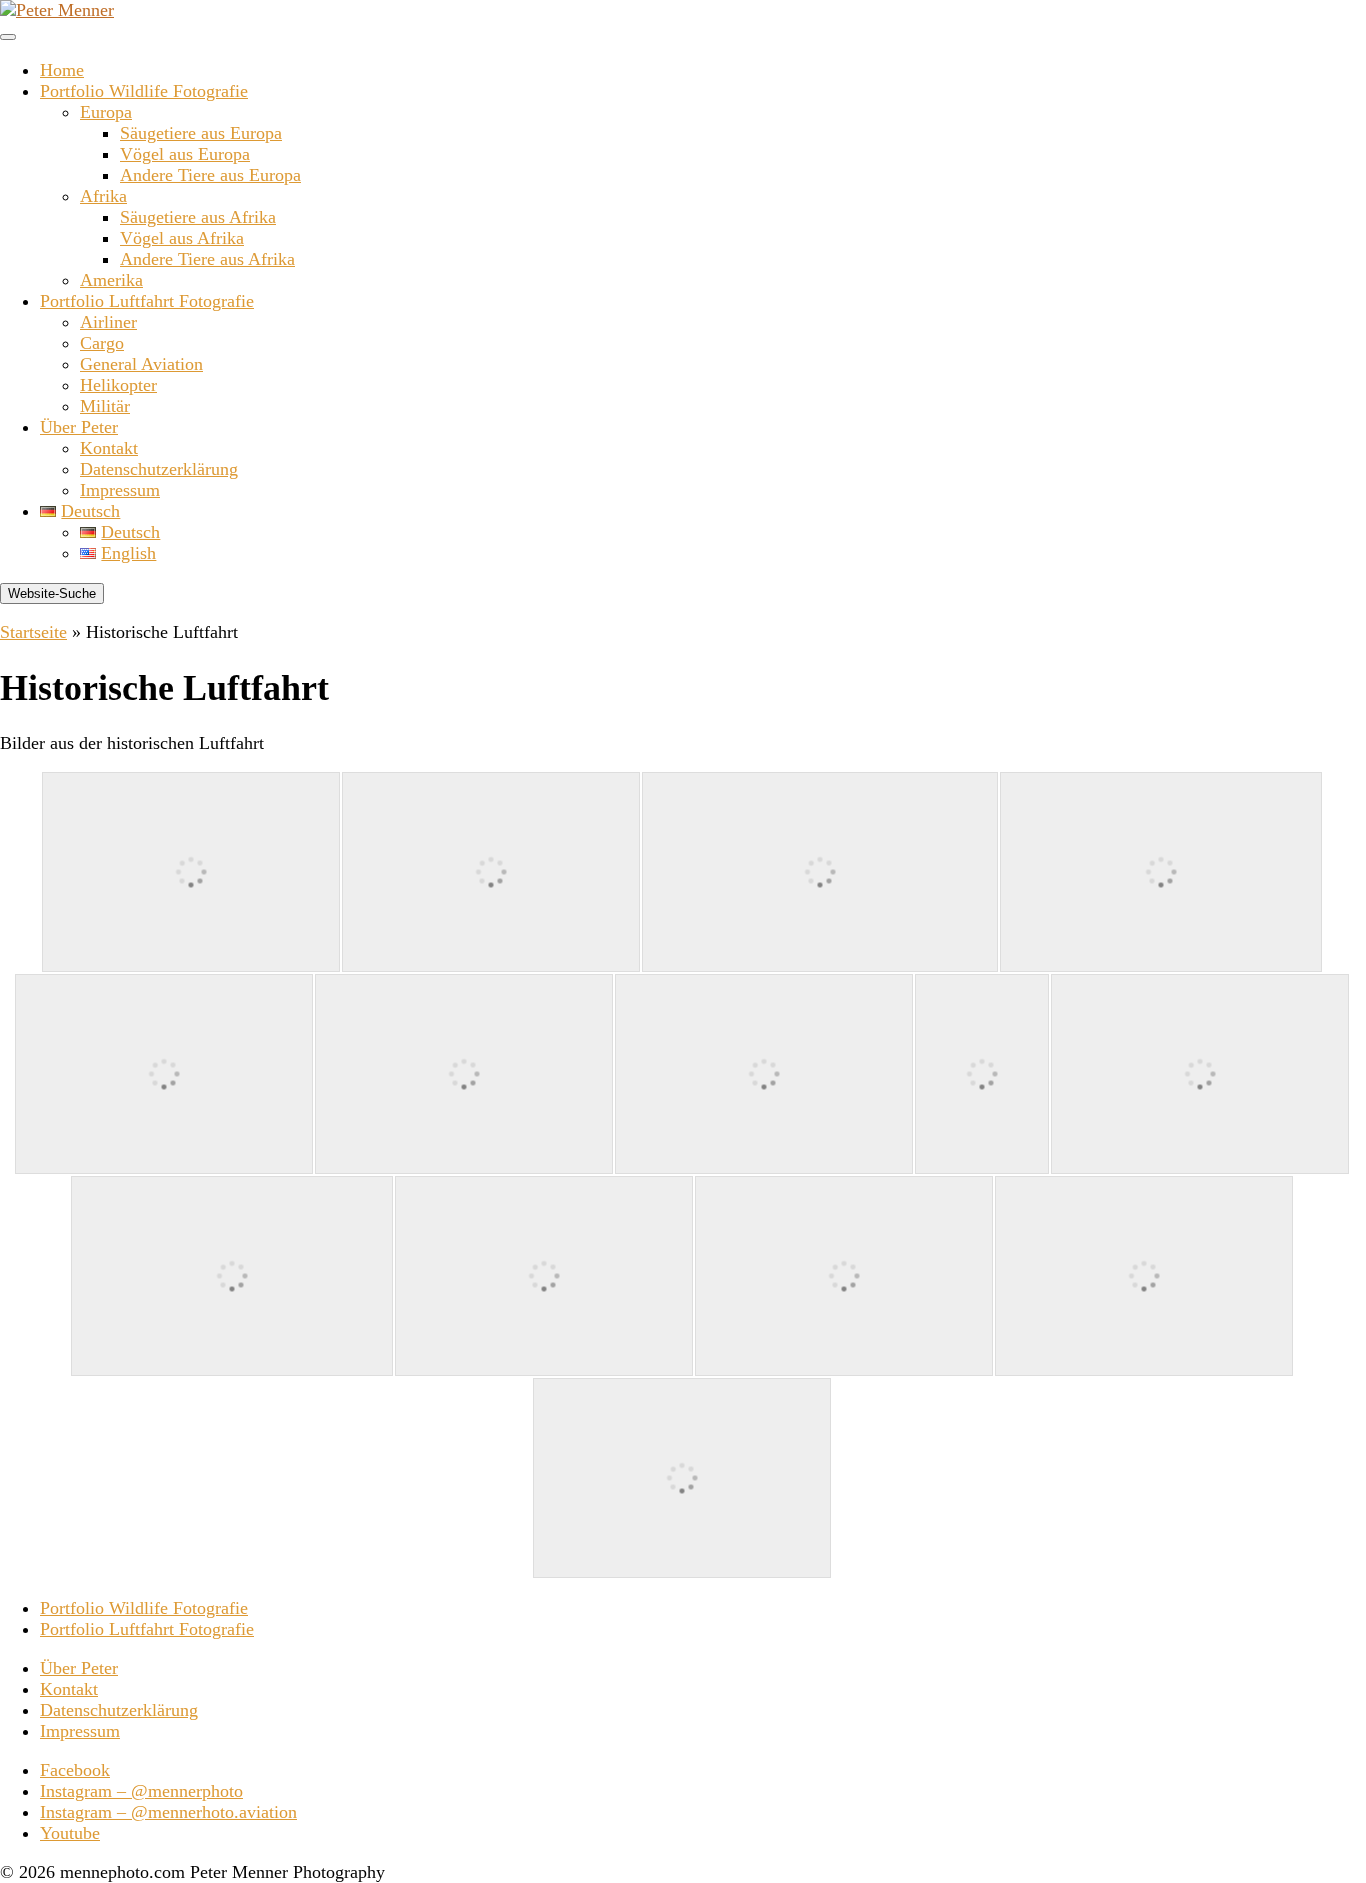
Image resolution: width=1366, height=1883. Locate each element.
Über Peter (79, 427)
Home (62, 70)
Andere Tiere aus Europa (210, 175)
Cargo (102, 343)
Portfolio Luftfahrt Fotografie (147, 301)
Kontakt (109, 448)
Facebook (75, 1770)
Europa (106, 112)
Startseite (33, 632)
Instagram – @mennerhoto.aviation (168, 1812)
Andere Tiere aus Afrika (207, 259)
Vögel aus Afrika (182, 238)
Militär (105, 406)
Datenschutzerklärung (159, 469)
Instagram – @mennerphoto (141, 1791)
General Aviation (141, 364)
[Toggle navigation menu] (8, 37)
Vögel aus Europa (185, 154)
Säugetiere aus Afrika (198, 217)
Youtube (70, 1833)
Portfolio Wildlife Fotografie (144, 91)
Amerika (111, 280)
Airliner (108, 322)
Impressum (120, 490)
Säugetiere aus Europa (201, 133)
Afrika (103, 196)
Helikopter (118, 385)
